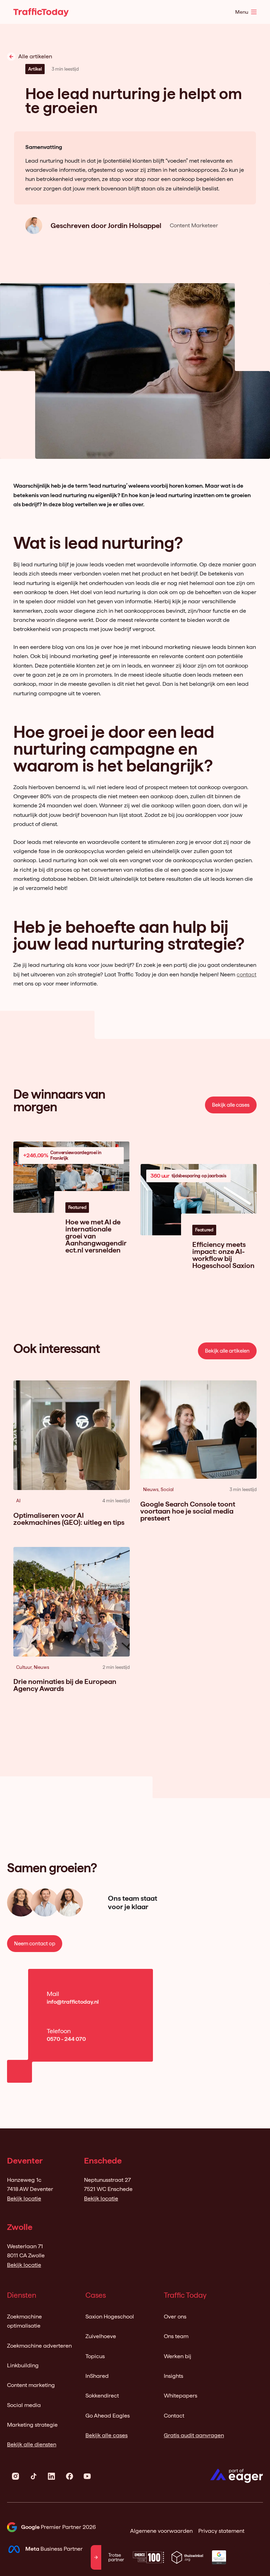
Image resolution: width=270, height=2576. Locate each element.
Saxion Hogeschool (110, 2317)
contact (246, 974)
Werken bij (178, 2356)
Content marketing (31, 2385)
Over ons (175, 2317)
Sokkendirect (102, 2396)
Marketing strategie (32, 2425)
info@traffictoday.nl (73, 2002)
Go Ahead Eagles (108, 2416)
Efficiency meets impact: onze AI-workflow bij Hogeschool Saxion (223, 1255)
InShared (97, 2376)
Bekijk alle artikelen (227, 1351)
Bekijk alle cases (231, 1105)
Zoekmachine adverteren (39, 2346)
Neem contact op (35, 1944)
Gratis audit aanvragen (194, 2435)
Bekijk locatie (24, 2198)
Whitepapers (181, 2396)
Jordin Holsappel (135, 226)
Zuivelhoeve (101, 2336)
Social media (24, 2405)
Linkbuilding (23, 2365)
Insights (173, 2376)
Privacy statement (221, 2531)
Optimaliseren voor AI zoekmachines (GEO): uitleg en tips (69, 1519)
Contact (174, 2416)
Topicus (95, 2356)
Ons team (176, 2336)
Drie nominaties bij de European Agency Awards (65, 1685)
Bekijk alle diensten (32, 2444)
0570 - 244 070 (66, 2039)
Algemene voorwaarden (161, 2531)
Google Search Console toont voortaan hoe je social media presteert (188, 1511)
